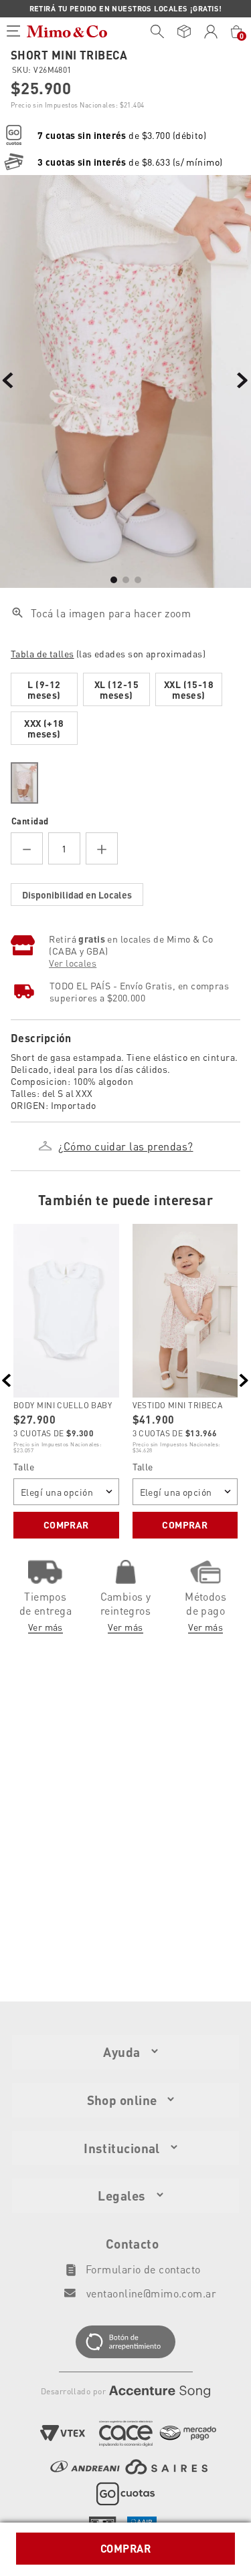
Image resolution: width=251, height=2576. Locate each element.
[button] (125, 651)
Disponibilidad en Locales (77, 895)
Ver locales (73, 963)
